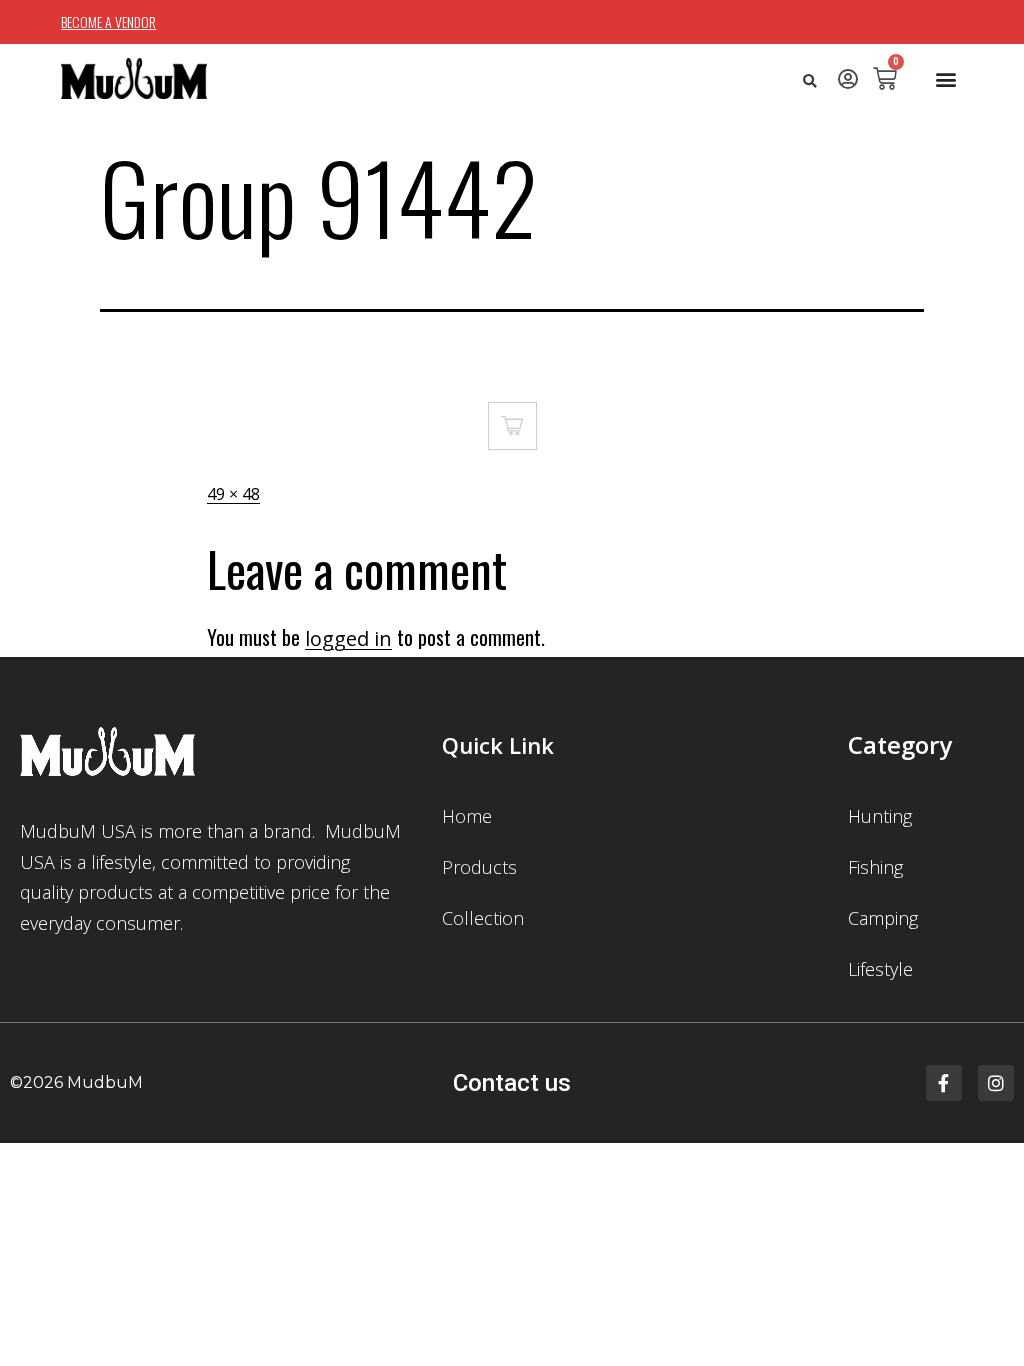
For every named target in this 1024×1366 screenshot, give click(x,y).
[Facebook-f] (944, 1083)
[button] (809, 81)
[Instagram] (996, 1083)
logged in (348, 638)
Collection (483, 918)
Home (467, 816)
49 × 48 (233, 494)
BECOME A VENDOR (108, 21)
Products (479, 867)
